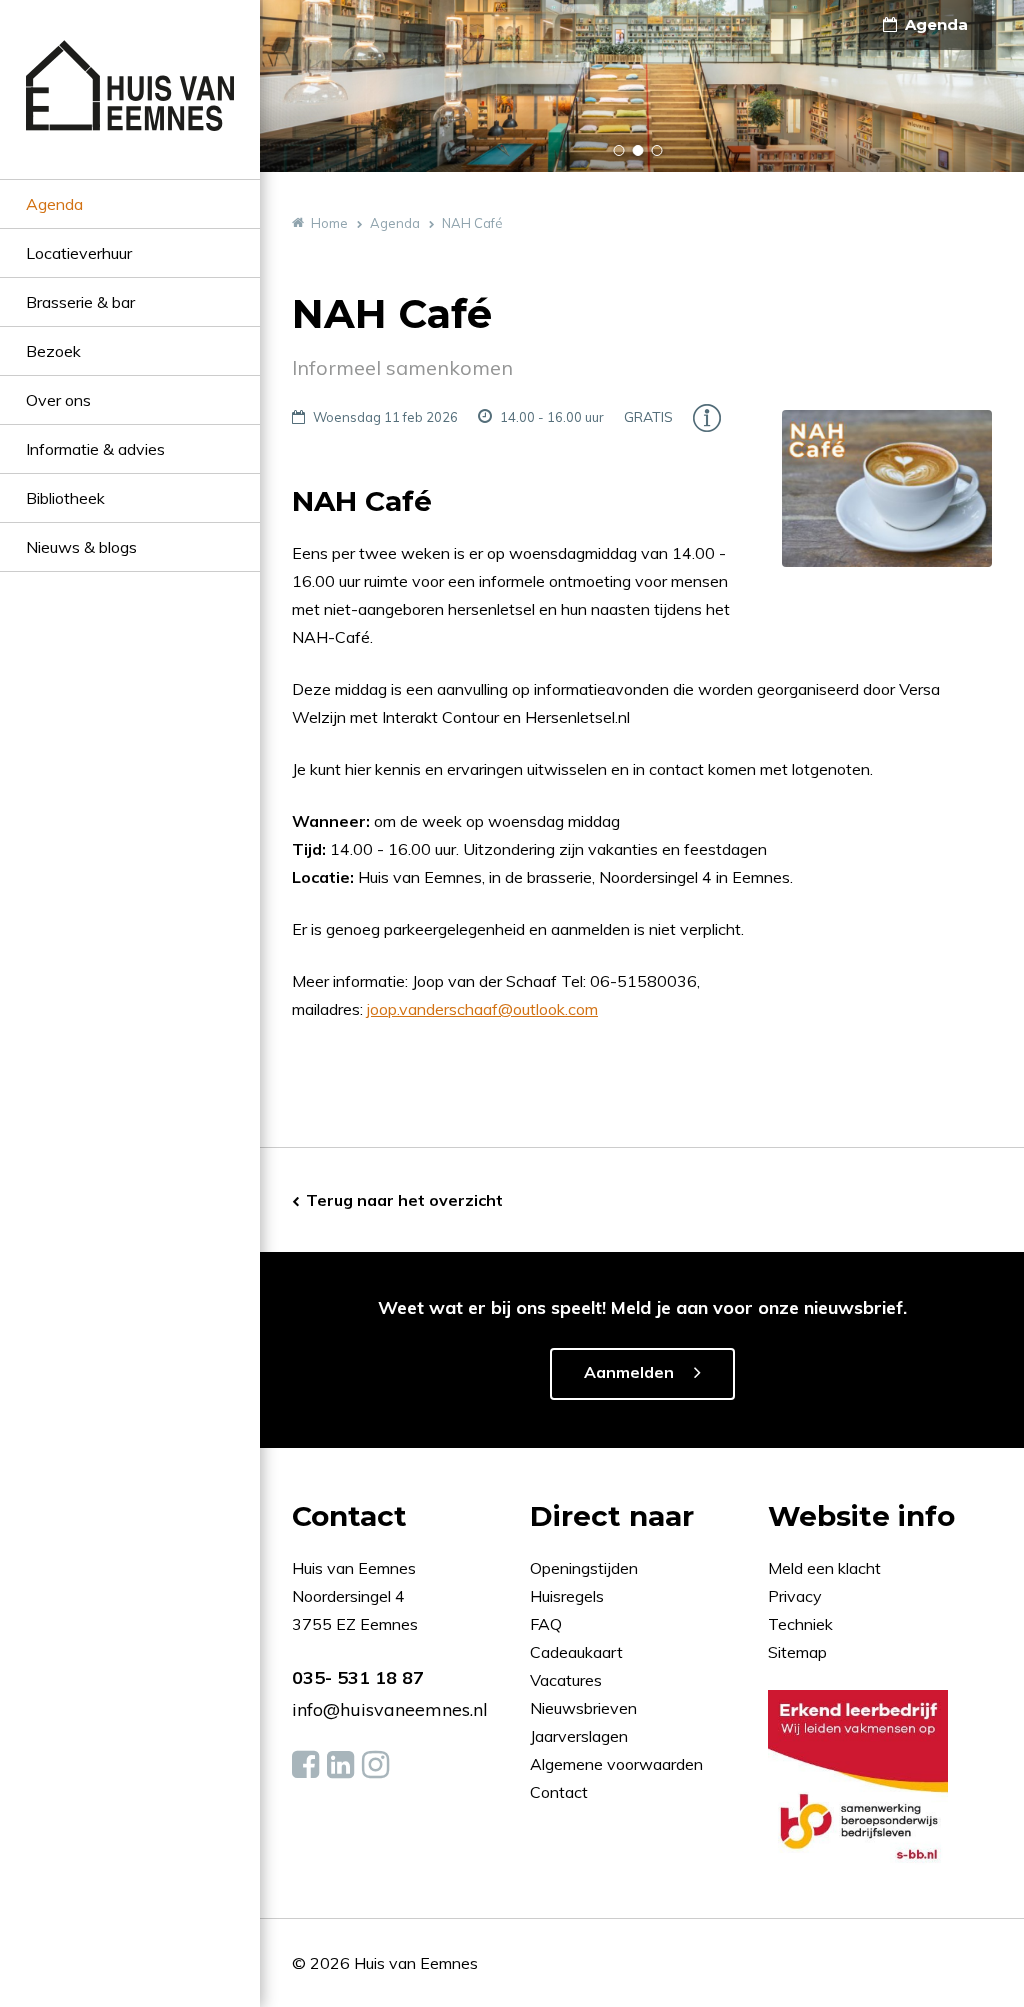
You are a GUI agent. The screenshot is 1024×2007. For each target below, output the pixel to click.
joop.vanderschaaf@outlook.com (482, 1009)
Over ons (58, 400)
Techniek (800, 1624)
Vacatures (566, 1680)
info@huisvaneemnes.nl (390, 1709)
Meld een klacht (824, 1568)
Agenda (54, 204)
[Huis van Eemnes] (130, 109)
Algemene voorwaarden (616, 1764)
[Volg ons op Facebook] (305, 1765)
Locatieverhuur (79, 253)
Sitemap (797, 1652)
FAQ (548, 1624)
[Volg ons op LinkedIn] (340, 1765)
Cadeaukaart (578, 1652)
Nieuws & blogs (81, 547)
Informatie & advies (95, 449)
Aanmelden (629, 1372)
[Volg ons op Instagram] (375, 1765)
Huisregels (569, 1596)
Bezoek (53, 351)
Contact (559, 1792)
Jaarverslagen (581, 1736)
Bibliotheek (65, 498)
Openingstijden (584, 1568)
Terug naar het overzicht (404, 1200)
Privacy (795, 1596)
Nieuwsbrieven (585, 1708)
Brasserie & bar (80, 302)
